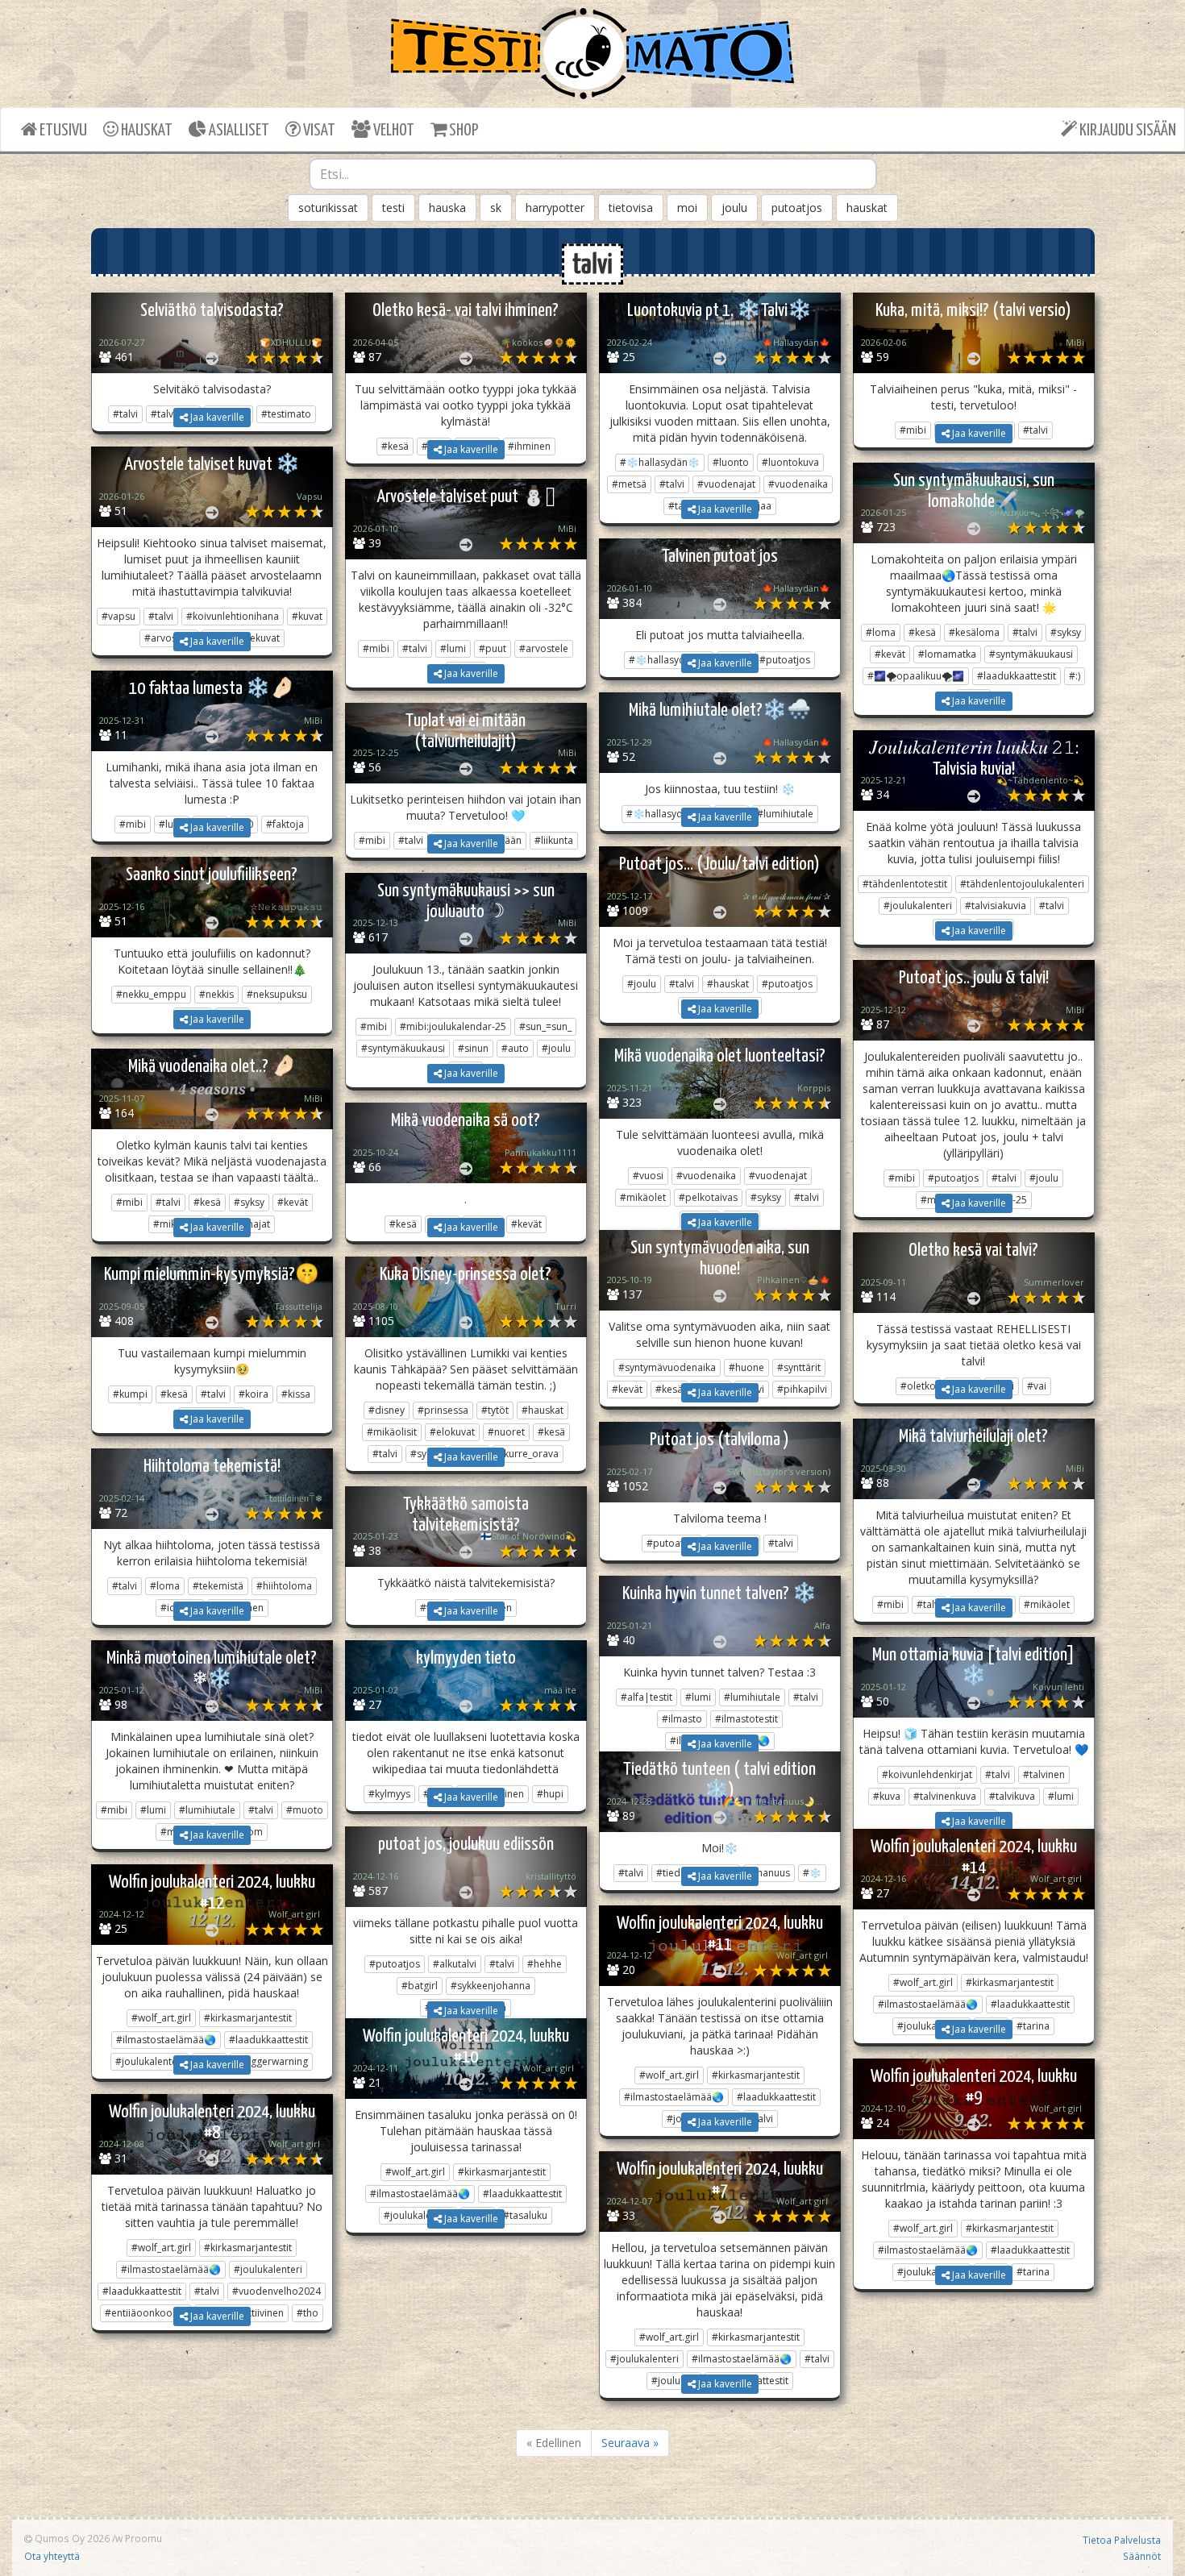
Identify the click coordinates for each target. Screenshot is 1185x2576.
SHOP (462, 131)
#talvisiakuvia (996, 906)
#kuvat (307, 616)
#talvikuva (1012, 1796)
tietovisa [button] (631, 208)
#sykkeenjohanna (491, 1986)
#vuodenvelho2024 (276, 2291)
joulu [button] (734, 208)
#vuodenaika (798, 484)
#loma (881, 632)
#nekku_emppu (151, 994)
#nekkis (216, 994)
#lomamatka (947, 654)
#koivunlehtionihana (233, 616)
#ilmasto (682, 1719)
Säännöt (1142, 2556)
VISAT (318, 131)
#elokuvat (452, 1432)
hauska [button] (447, 208)
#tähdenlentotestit (905, 884)
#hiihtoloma (284, 1586)
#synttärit (799, 1367)
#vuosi (648, 1176)
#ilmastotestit (746, 1719)
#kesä (922, 632)
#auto (515, 1048)
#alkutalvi (455, 1964)
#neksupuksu (277, 994)
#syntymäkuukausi (1031, 654)
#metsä (629, 484)
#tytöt (495, 1410)
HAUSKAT (146, 131)
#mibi (376, 648)
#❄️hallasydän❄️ (660, 462)
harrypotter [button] (555, 208)
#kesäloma (974, 632)
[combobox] (593, 174)
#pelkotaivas (708, 1197)
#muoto (305, 1810)
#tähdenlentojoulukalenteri (1022, 884)
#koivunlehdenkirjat (927, 1774)
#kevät (890, 654)
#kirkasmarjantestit (1010, 1982)
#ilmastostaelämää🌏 (928, 2004)
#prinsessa (443, 1410)
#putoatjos (787, 984)
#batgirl (420, 1986)
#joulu (642, 984)
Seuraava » (630, 2443)
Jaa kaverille (216, 417)
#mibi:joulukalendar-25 (453, 1026)
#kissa (296, 1394)
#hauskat (728, 984)
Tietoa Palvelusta (1122, 2540)
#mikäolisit (392, 1432)
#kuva (887, 1796)
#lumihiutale (752, 1697)
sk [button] (496, 208)
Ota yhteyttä (52, 2556)
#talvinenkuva (945, 1796)
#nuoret (506, 1432)
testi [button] (393, 208)
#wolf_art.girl (923, 1982)
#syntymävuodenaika (667, 1367)
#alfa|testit (647, 1697)
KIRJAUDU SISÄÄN (1127, 131)
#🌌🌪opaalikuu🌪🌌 (916, 676)
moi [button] (687, 208)
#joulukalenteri (918, 906)
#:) (1075, 676)
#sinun (473, 1048)
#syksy (1066, 632)
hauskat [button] (867, 208)
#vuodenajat (726, 484)
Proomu (143, 2538)
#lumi (453, 648)
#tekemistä (218, 1586)
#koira (254, 1394)
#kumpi (130, 1394)
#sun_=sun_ (545, 1026)
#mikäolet (643, 1197)
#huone (746, 1367)
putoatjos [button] (797, 208)
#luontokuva (790, 462)
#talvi (672, 484)
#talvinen (1044, 1774)
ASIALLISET (238, 131)
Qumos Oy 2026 (71, 2538)
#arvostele (544, 648)
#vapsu (118, 616)
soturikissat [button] (328, 208)
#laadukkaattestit (1017, 676)
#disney (387, 1410)
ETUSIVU (62, 131)
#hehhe (545, 1964)
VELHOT (393, 131)
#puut (493, 648)
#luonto (731, 462)
